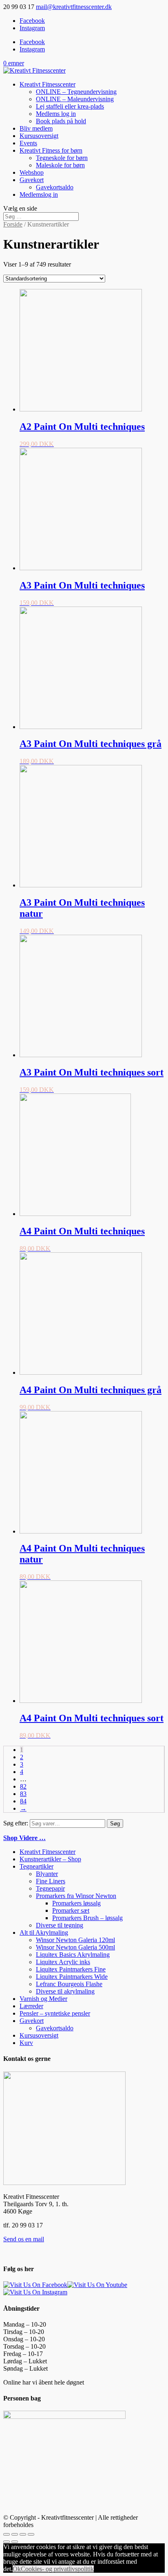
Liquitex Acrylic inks (63, 1962)
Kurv (26, 2043)
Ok (17, 2569)
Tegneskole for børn (62, 158)
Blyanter (47, 1874)
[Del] (15, 2534)
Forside (13, 224)
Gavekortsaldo (55, 187)
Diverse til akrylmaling (65, 1991)
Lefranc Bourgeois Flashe (69, 1984)
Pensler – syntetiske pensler (55, 2013)
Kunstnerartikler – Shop (50, 1859)
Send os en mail (24, 2239)
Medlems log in (56, 114)
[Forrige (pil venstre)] (7, 2542)
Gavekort (32, 180)
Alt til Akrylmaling (44, 1933)
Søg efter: (16, 1823)
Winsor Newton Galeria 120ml (75, 1940)
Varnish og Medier (43, 1999)
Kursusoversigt (39, 136)
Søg (115, 1824)
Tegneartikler (36, 1866)
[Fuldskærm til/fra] (23, 2534)
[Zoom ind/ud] (31, 2534)
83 (23, 1794)
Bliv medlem (36, 128)
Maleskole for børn (60, 165)
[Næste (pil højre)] (15, 2542)
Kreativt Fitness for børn (51, 150)
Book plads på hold (61, 121)
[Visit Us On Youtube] (97, 2285)
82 (23, 1786)
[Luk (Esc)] (7, 2534)
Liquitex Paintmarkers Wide (72, 1977)
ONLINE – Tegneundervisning (76, 92)
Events (28, 143)
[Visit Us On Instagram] (35, 2292)
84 (23, 1801)
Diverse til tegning (60, 1925)
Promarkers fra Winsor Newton (76, 1896)
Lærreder (31, 2006)
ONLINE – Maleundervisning (75, 99)
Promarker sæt (71, 1910)
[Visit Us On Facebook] (35, 2285)
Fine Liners (51, 1881)
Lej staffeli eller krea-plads (70, 106)
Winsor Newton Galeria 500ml (75, 1947)
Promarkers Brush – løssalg (87, 1918)
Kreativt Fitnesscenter (48, 84)
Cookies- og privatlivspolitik (57, 2569)
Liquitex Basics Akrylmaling (73, 1955)
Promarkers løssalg (76, 1903)
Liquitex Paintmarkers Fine (71, 1969)
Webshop (32, 172)
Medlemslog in (39, 194)
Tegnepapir (50, 1888)
